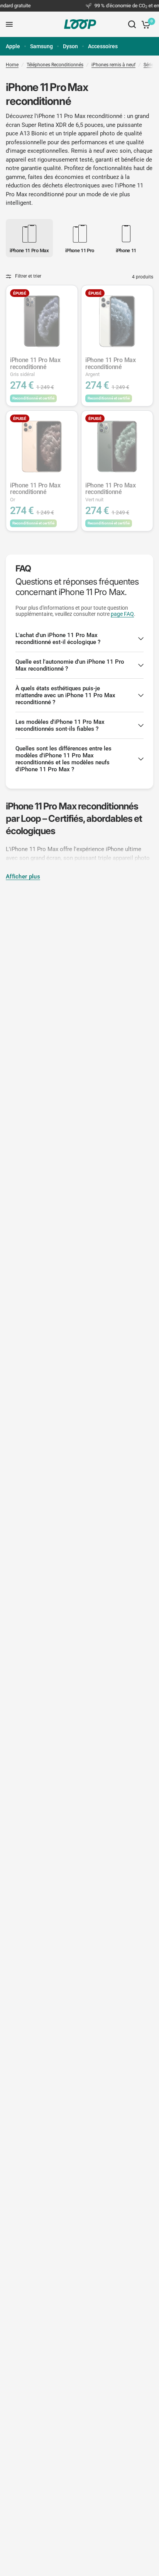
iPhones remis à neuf (113, 65)
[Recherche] (132, 24)
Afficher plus (23, 877)
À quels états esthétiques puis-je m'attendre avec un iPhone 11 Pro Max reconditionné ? (65, 695)
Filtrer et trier (28, 276)
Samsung (41, 46)
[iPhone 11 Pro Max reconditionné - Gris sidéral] (42, 321)
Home (12, 65)
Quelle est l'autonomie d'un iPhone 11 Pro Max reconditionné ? (70, 665)
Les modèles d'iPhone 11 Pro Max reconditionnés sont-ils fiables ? (60, 725)
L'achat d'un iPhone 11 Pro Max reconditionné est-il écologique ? (58, 639)
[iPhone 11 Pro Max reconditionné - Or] (42, 446)
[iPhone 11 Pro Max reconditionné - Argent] (117, 321)
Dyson (70, 46)
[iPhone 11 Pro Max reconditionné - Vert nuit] (117, 446)
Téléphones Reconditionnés (55, 65)
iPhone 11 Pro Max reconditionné (35, 367)
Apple (13, 46)
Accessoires (103, 46)
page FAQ (122, 614)
